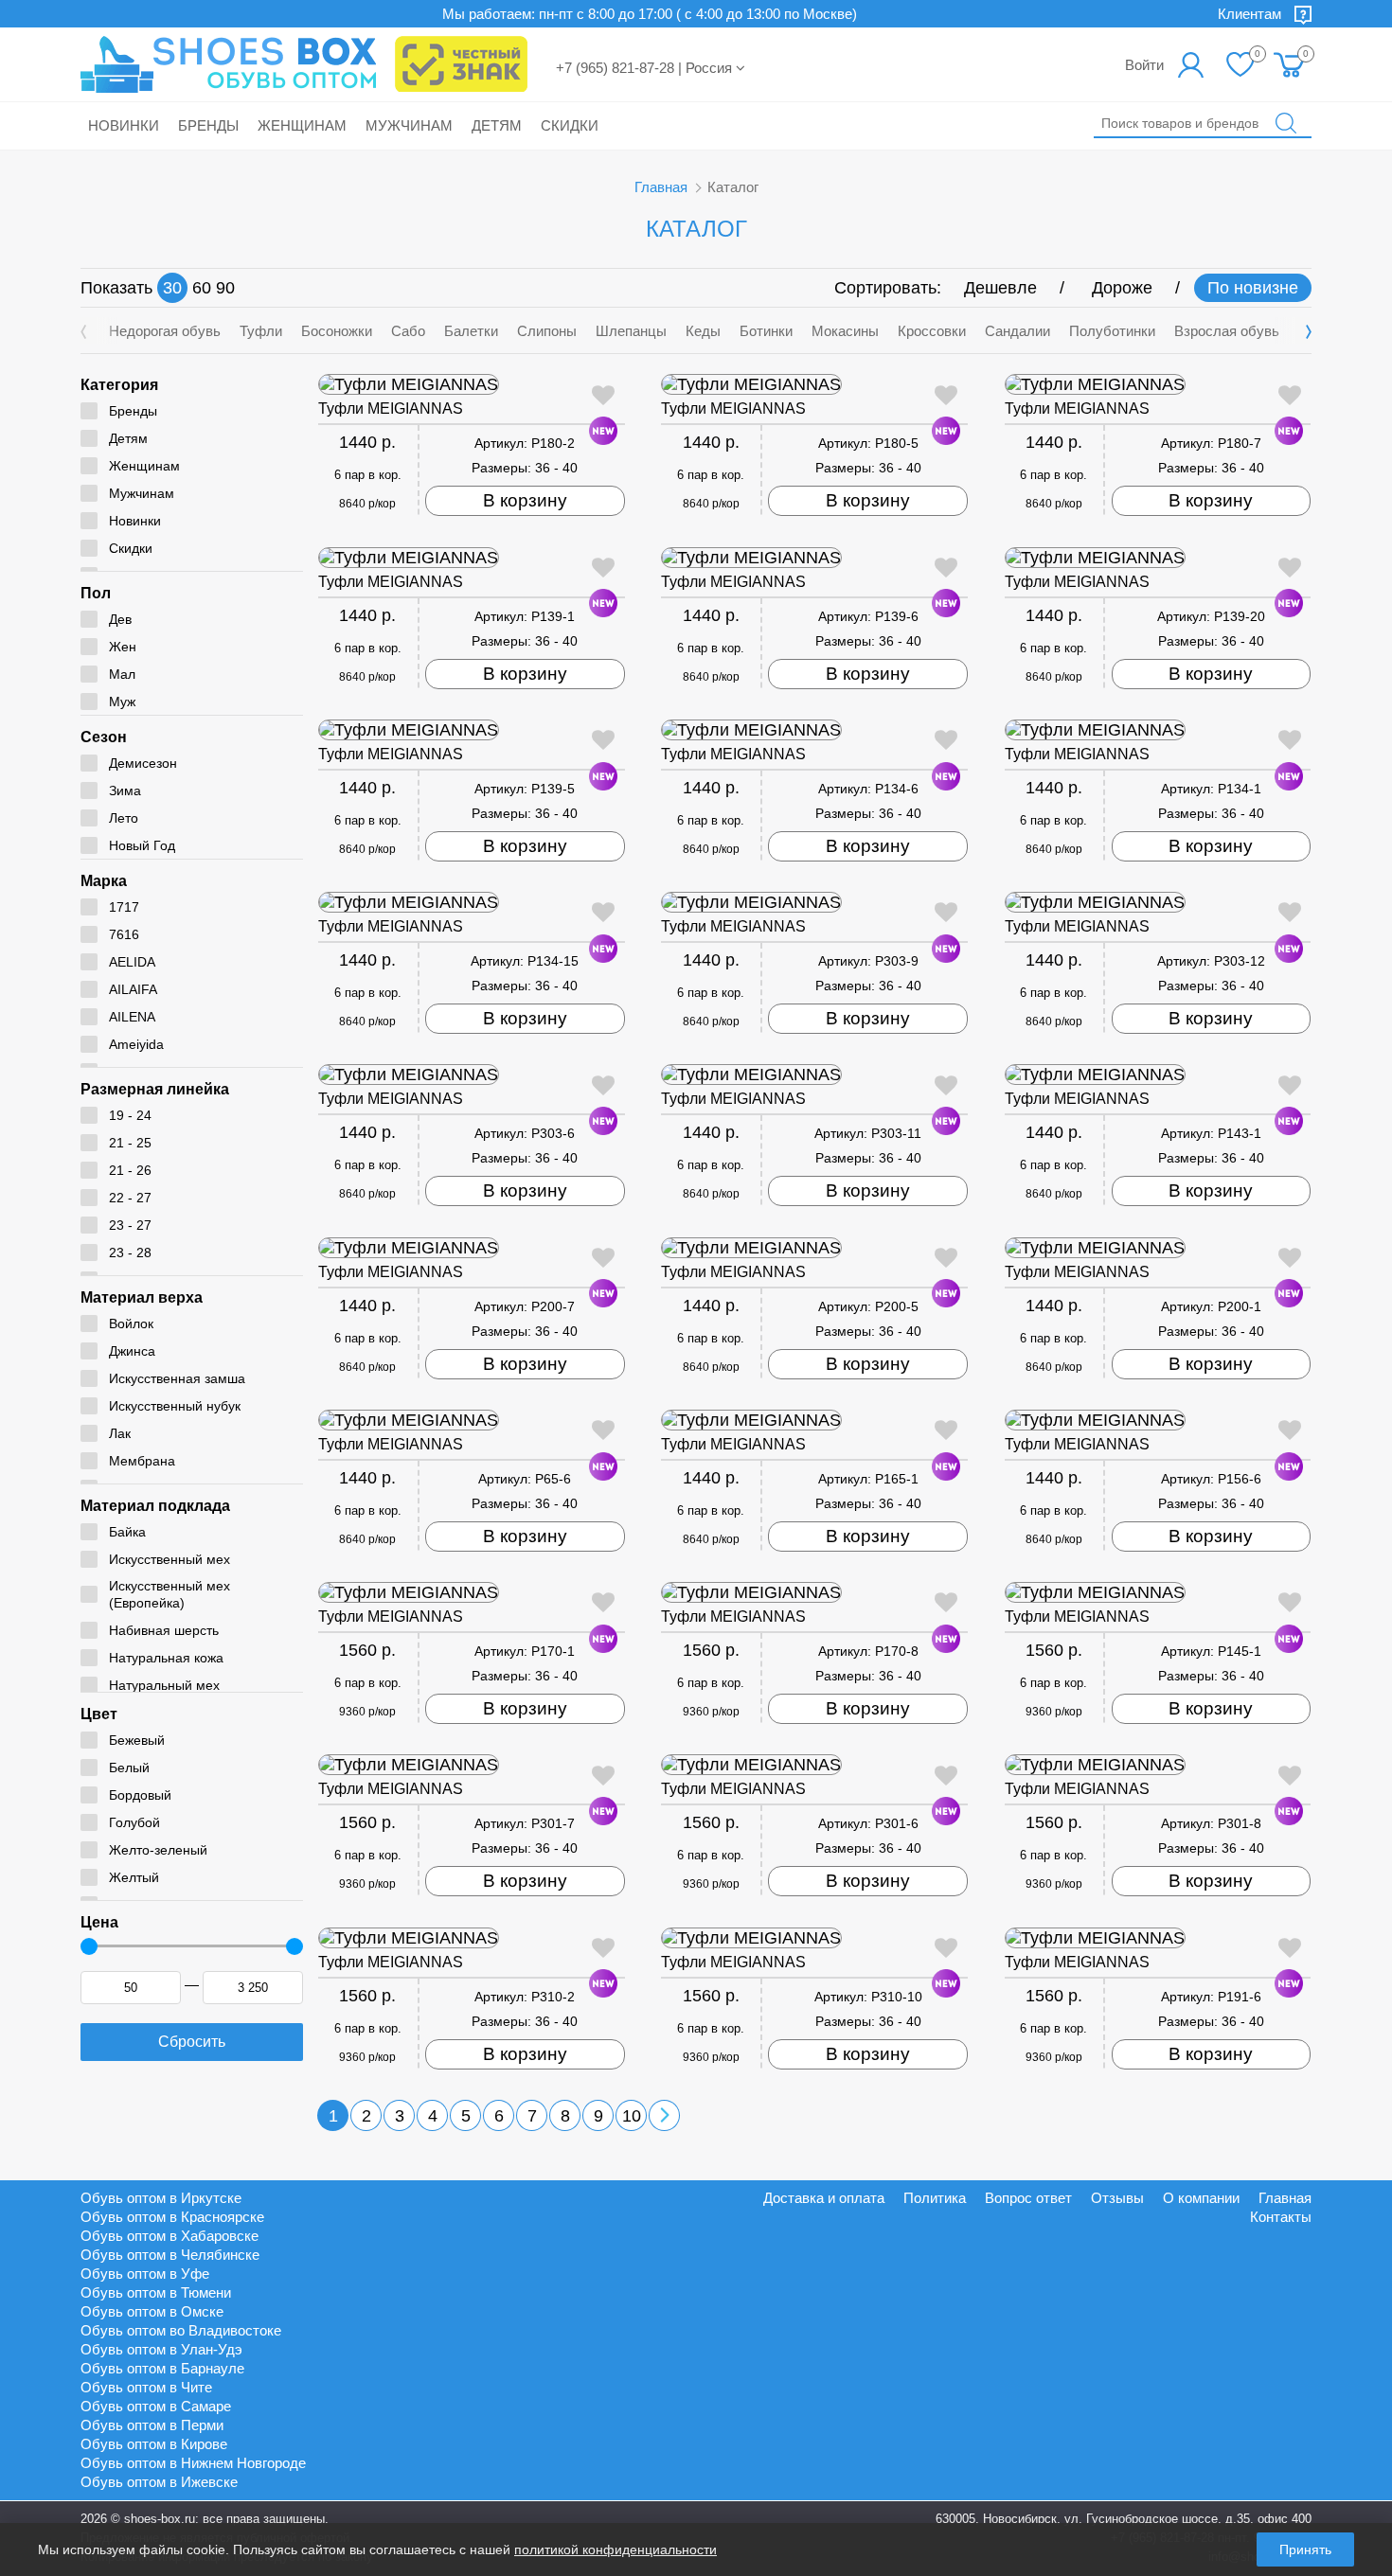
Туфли (261, 331)
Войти (1144, 65)
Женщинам (302, 125)
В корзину (525, 500)
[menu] (1290, 64)
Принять (1305, 2549)
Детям (497, 125)
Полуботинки (1112, 331)
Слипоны (547, 331)
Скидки (570, 125)
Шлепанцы (631, 331)
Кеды (703, 331)
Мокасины (845, 331)
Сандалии (1017, 331)
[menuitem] (1290, 64)
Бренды (208, 125)
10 (632, 2116)
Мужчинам (409, 125)
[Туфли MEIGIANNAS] (472, 384)
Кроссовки (932, 331)
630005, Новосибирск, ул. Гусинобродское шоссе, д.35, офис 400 (1124, 2519)
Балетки (471, 331)
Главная (661, 187)
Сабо (408, 331)
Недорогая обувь (165, 331)
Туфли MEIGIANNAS (391, 409)
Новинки (124, 125)
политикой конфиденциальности (616, 2549)
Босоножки (337, 331)
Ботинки (766, 331)
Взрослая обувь (1227, 331)
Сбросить (192, 2042)
